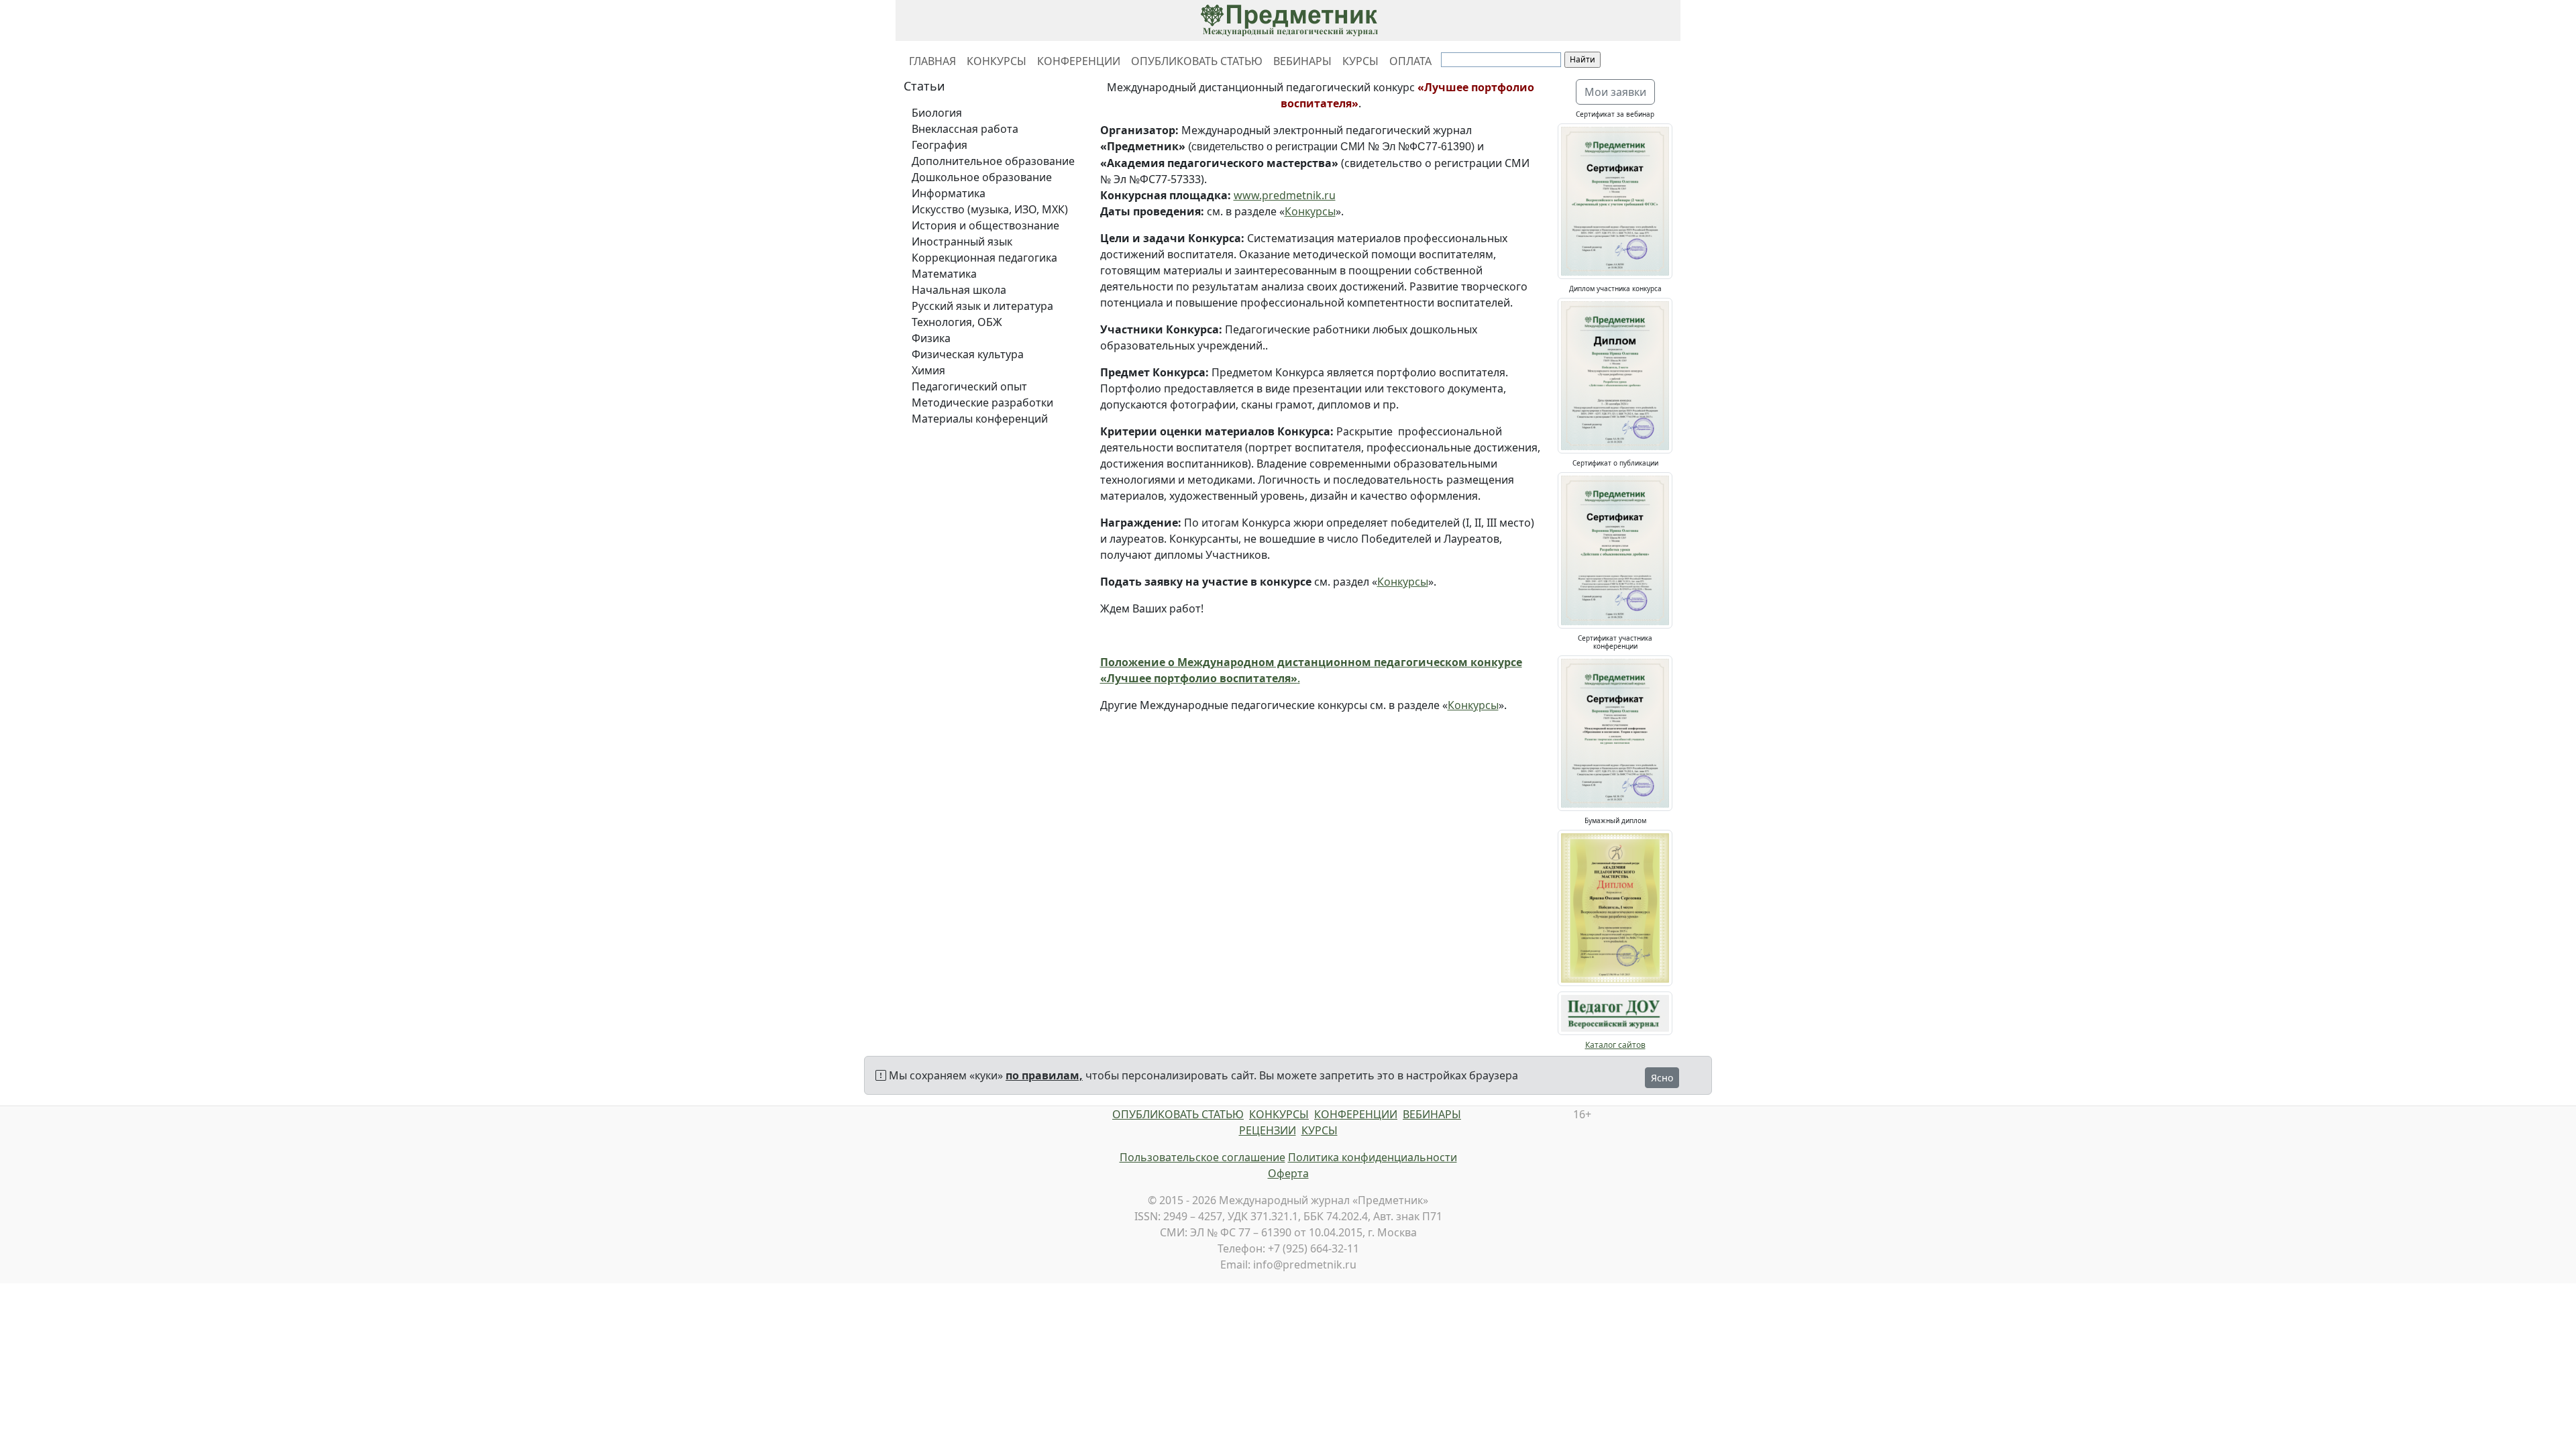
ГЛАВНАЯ (932, 61)
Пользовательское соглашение (1202, 1157)
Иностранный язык (962, 241)
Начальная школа (959, 290)
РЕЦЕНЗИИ (1268, 1130)
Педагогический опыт (969, 386)
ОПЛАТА (1410, 61)
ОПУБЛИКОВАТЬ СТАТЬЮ (1197, 61)
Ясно (1662, 1078)
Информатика (949, 193)
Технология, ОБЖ (957, 322)
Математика (944, 274)
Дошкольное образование (982, 177)
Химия (928, 370)
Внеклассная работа (965, 129)
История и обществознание (985, 225)
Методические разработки (982, 402)
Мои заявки (1615, 92)
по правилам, (1044, 1075)
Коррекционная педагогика (984, 258)
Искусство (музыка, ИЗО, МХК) (990, 209)
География (940, 145)
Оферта (1288, 1173)
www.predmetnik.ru (1285, 195)
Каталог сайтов (1615, 1045)
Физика (931, 338)
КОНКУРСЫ (997, 61)
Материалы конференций (980, 419)
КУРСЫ (1360, 61)
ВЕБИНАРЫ (1302, 61)
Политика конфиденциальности (1373, 1157)
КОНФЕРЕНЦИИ (1079, 61)
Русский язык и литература (982, 306)
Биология (937, 113)
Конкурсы (1310, 211)
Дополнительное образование (993, 161)
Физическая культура (968, 354)
